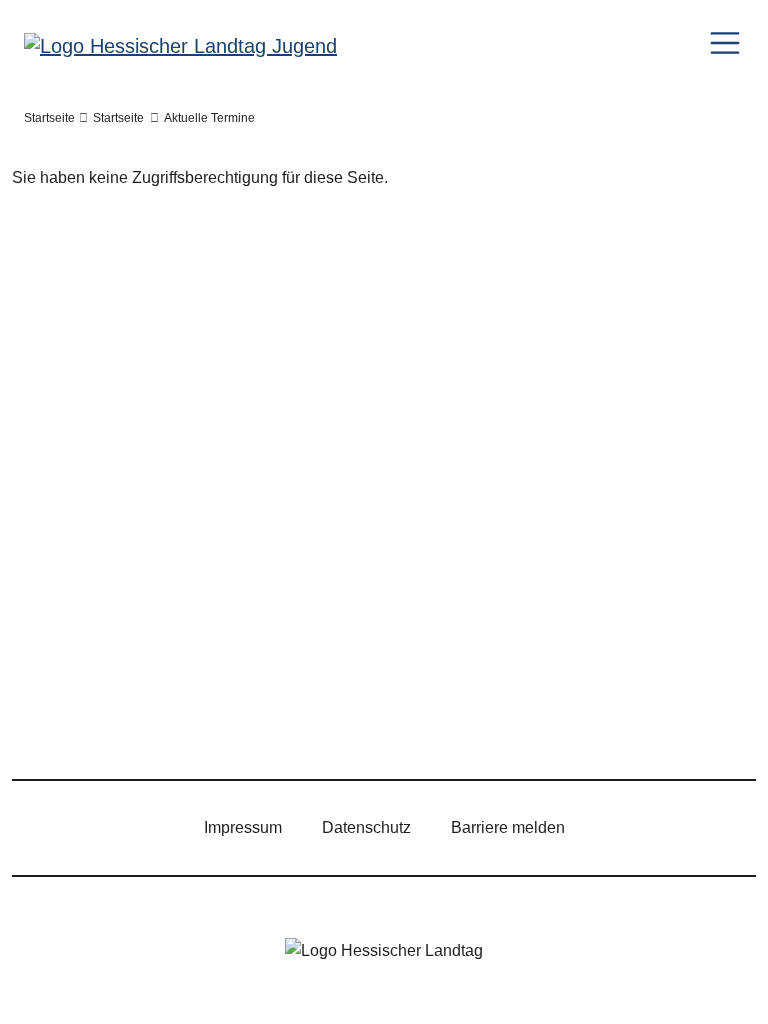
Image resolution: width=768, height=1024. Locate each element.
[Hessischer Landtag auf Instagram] (169, 723)
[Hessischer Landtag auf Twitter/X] (53, 723)
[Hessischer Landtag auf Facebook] (111, 723)
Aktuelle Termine (209, 118)
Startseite (49, 118)
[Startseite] (180, 45)
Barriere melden (508, 827)
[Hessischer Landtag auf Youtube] (227, 723)
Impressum (243, 827)
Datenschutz (366, 827)
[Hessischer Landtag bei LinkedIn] (343, 723)
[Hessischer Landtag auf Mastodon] (285, 723)
